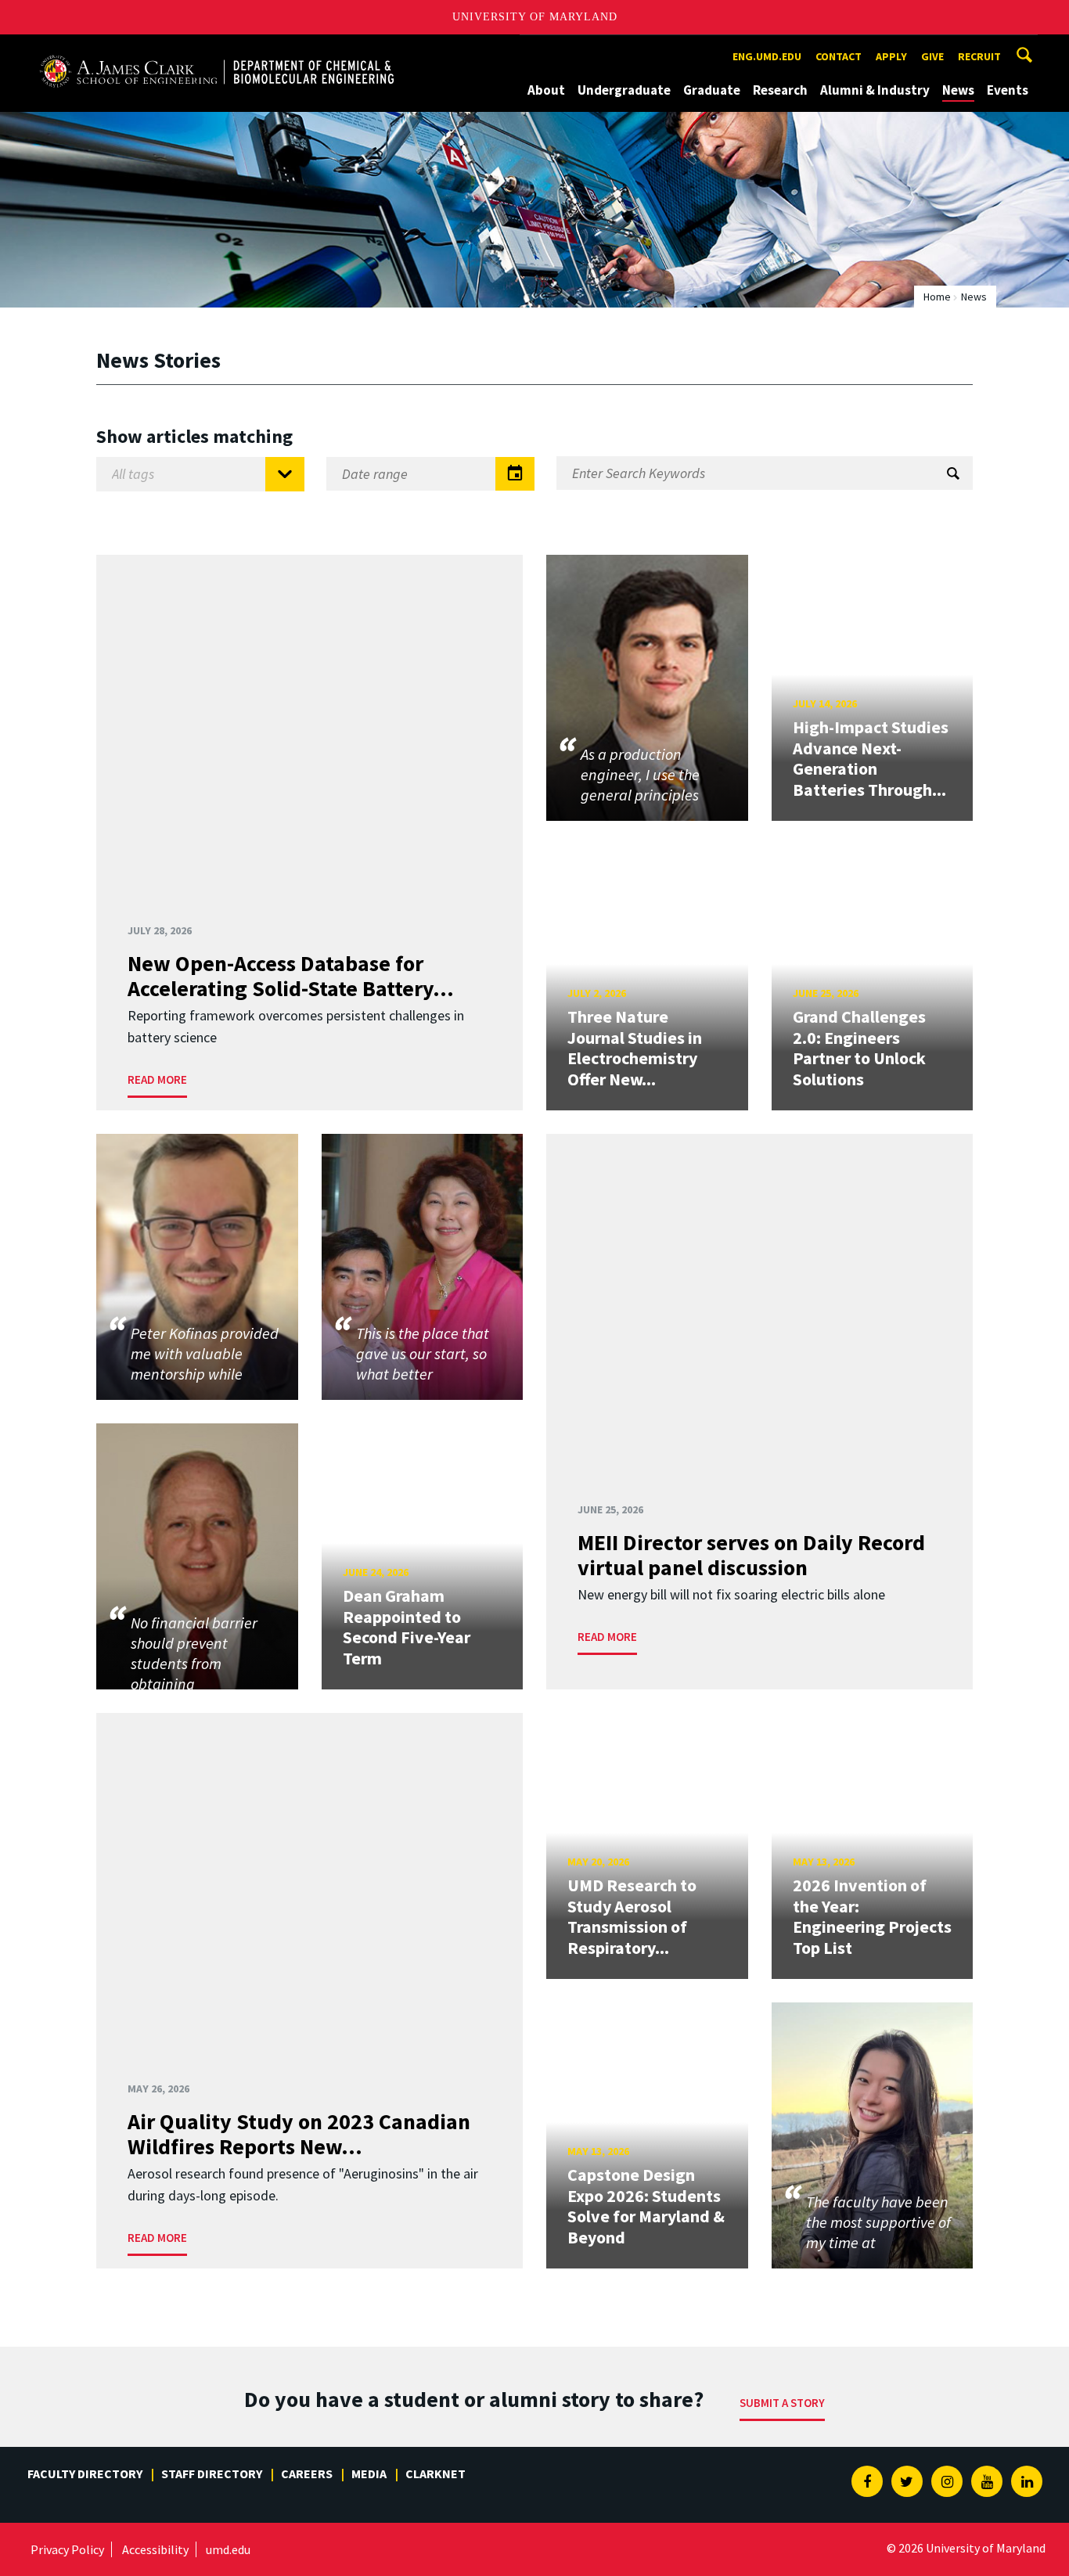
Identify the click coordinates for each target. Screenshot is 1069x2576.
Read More (157, 1079)
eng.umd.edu (767, 56)
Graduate (712, 90)
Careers (307, 2473)
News (958, 90)
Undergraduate (624, 90)
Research (780, 90)
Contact (839, 56)
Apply (891, 56)
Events (1008, 90)
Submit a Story (782, 2403)
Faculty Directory (85, 2473)
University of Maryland (535, 17)
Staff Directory (212, 2473)
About (546, 90)
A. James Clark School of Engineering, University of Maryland (217, 49)
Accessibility (155, 2549)
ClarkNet (436, 2473)
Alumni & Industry (875, 90)
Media (369, 2473)
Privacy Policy (67, 2549)
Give (932, 56)
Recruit (979, 56)
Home (937, 297)
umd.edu (228, 2549)
